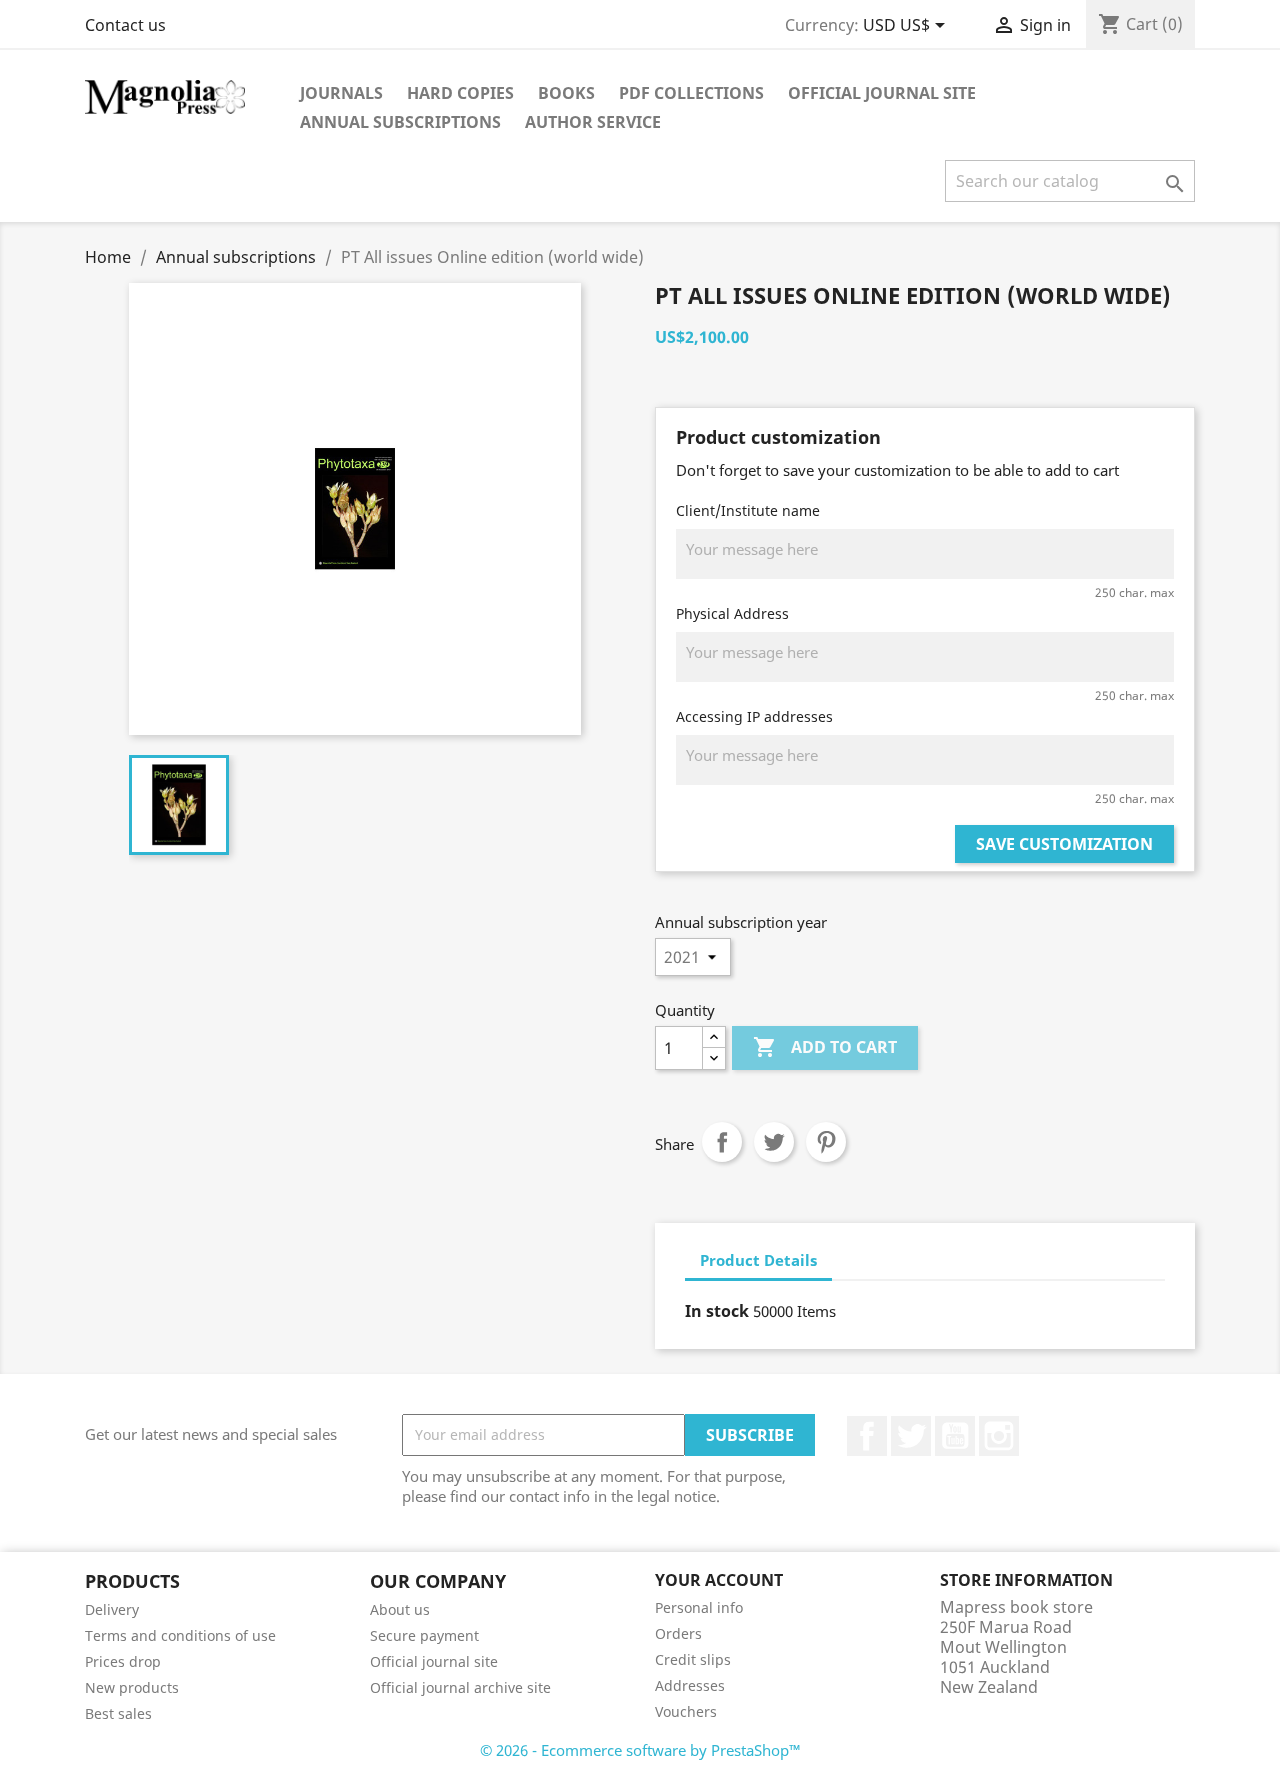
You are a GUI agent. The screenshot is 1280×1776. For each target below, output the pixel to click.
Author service (593, 122)
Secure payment (424, 1635)
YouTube (955, 1436)
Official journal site (882, 93)
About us (400, 1609)
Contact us (125, 25)
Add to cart (825, 1047)
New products (132, 1687)
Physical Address (732, 613)
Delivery (112, 1609)
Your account (719, 1580)
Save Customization (1064, 844)
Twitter (911, 1436)
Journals (341, 93)
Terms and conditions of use (180, 1635)
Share (722, 1142)
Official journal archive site (460, 1687)
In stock (717, 1311)
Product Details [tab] (758, 1260)
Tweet (774, 1142)
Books (566, 93)
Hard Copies (460, 93)
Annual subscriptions (400, 122)
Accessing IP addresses (754, 716)
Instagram (999, 1436)
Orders (678, 1633)
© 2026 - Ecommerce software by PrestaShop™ (640, 1750)
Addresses (690, 1685)
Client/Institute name (748, 510)
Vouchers (686, 1711)
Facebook (867, 1436)
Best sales (118, 1713)
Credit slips (693, 1659)
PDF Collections (691, 93)
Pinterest (826, 1142)
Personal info (699, 1607)
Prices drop (123, 1661)
